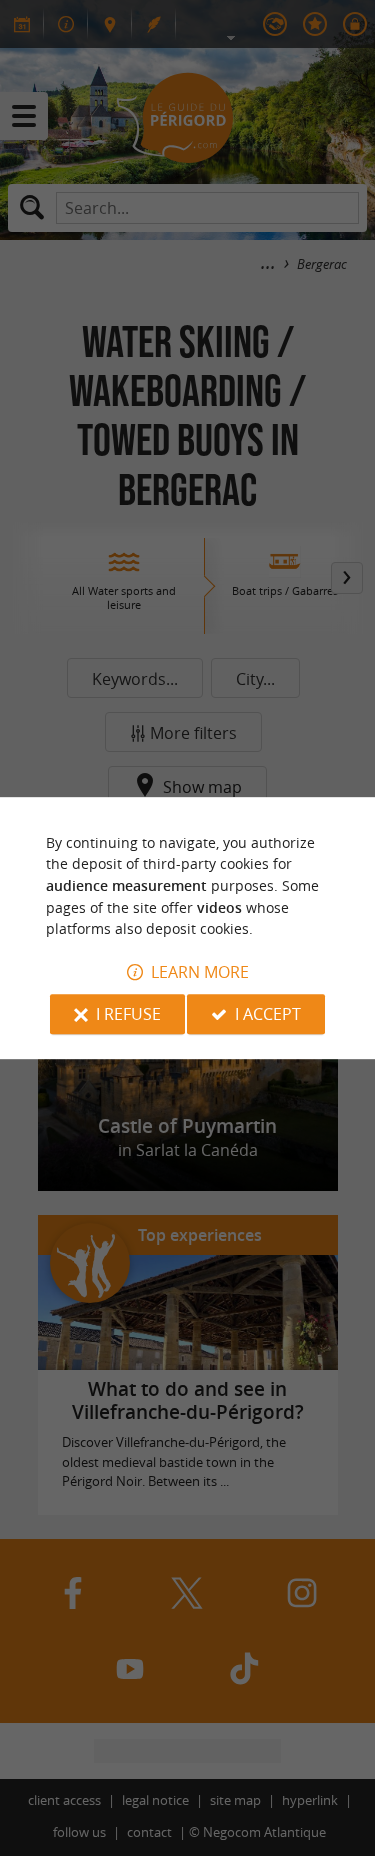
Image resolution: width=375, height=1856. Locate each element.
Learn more (200, 972)
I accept (268, 1014)
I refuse (128, 1014)
